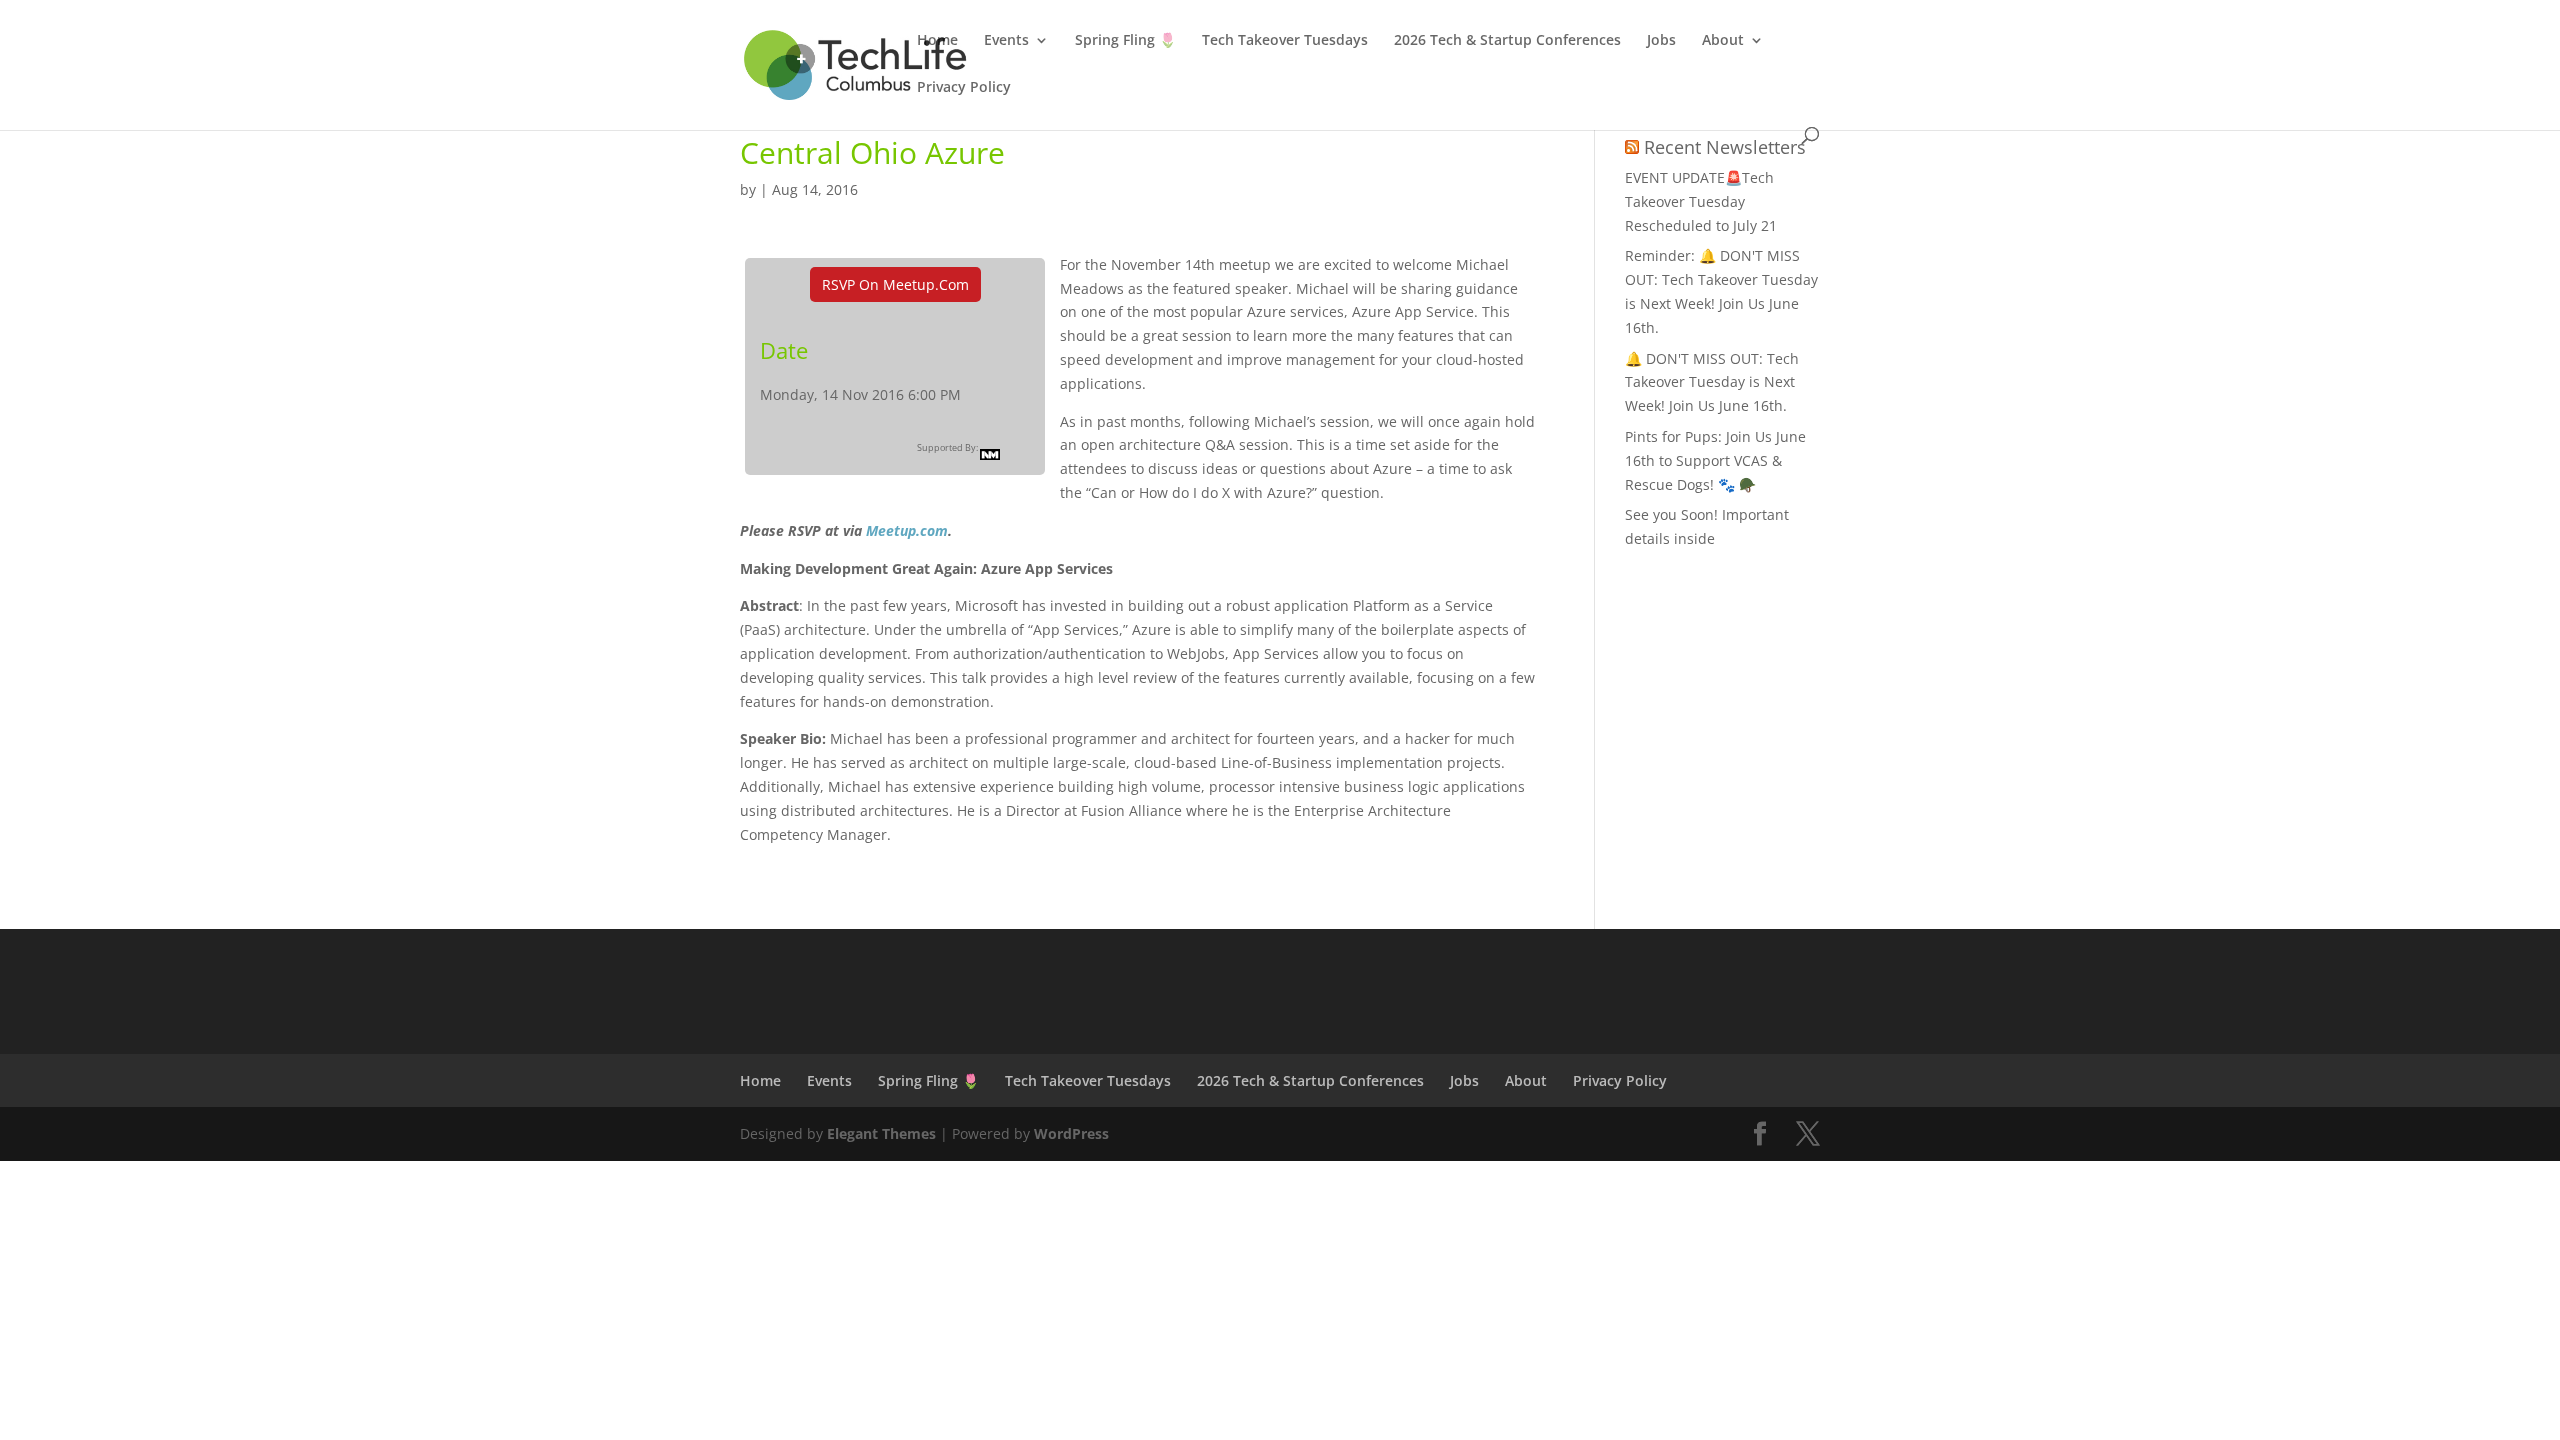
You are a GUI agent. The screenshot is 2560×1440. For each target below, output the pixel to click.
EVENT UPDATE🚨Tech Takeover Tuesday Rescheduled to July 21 (1701, 201)
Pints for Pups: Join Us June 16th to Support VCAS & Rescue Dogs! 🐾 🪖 (1715, 460)
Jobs (1661, 41)
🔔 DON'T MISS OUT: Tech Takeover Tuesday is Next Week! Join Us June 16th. (1712, 382)
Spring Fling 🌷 (1125, 41)
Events (1006, 41)
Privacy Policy (964, 88)
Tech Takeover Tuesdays (1285, 41)
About (1723, 41)
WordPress (1071, 1133)
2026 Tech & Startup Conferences (1507, 41)
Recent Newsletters (1725, 147)
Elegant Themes (881, 1133)
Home (937, 41)
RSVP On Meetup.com (895, 284)
